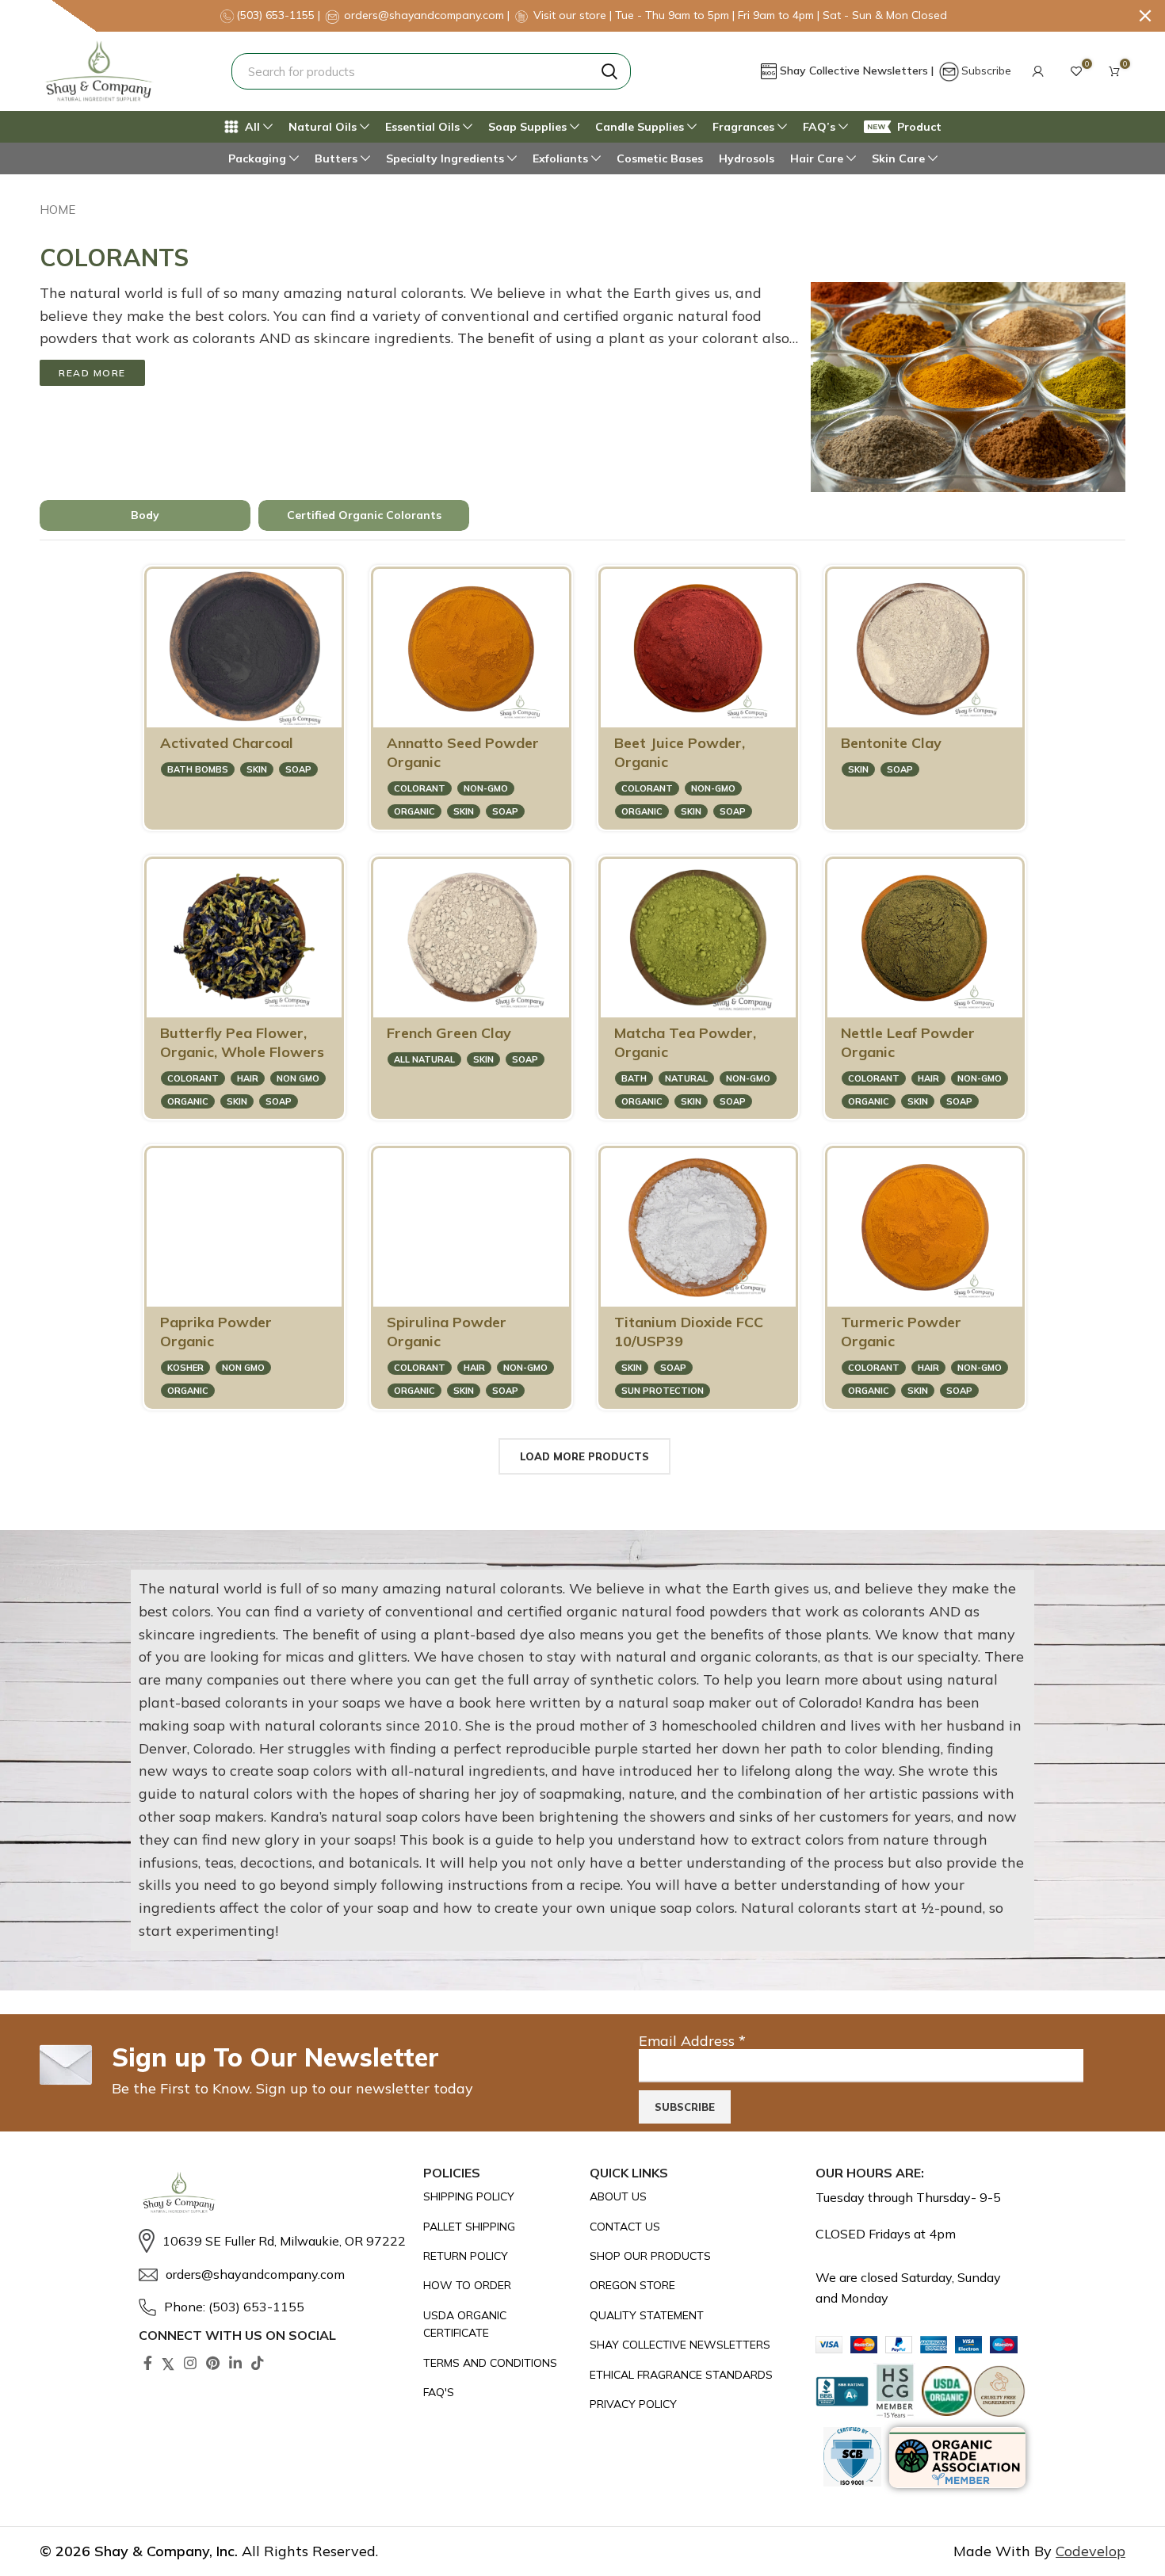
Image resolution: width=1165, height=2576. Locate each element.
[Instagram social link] (190, 2363)
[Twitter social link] (168, 2363)
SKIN (257, 769)
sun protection (663, 1391)
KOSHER (185, 1368)
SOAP (298, 769)
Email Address (692, 2041)
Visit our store (571, 15)
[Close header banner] (1145, 16)
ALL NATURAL (424, 1059)
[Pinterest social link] (213, 2363)
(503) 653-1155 (277, 15)
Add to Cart (269, 708)
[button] (1038, 71)
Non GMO (298, 1078)
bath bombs (198, 769)
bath (634, 1078)
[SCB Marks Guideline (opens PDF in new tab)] (852, 2457)
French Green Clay (449, 1033)
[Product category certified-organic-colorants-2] (364, 516)
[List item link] (273, 2241)
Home (57, 210)
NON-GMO (486, 788)
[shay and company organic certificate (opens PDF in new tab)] (499, 2324)
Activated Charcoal (227, 743)
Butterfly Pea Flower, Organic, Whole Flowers (242, 1042)
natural (686, 1078)
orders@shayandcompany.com (424, 15)
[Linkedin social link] (235, 2363)
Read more (92, 373)
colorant (420, 788)
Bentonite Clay (891, 743)
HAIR (248, 1078)
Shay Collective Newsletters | (858, 71)
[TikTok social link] (258, 2363)
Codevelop (1091, 2551)
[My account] (1038, 71)
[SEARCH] (609, 71)
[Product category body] (145, 516)
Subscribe (986, 71)
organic (414, 811)
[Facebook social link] (148, 2363)
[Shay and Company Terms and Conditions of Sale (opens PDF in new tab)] (499, 2363)
